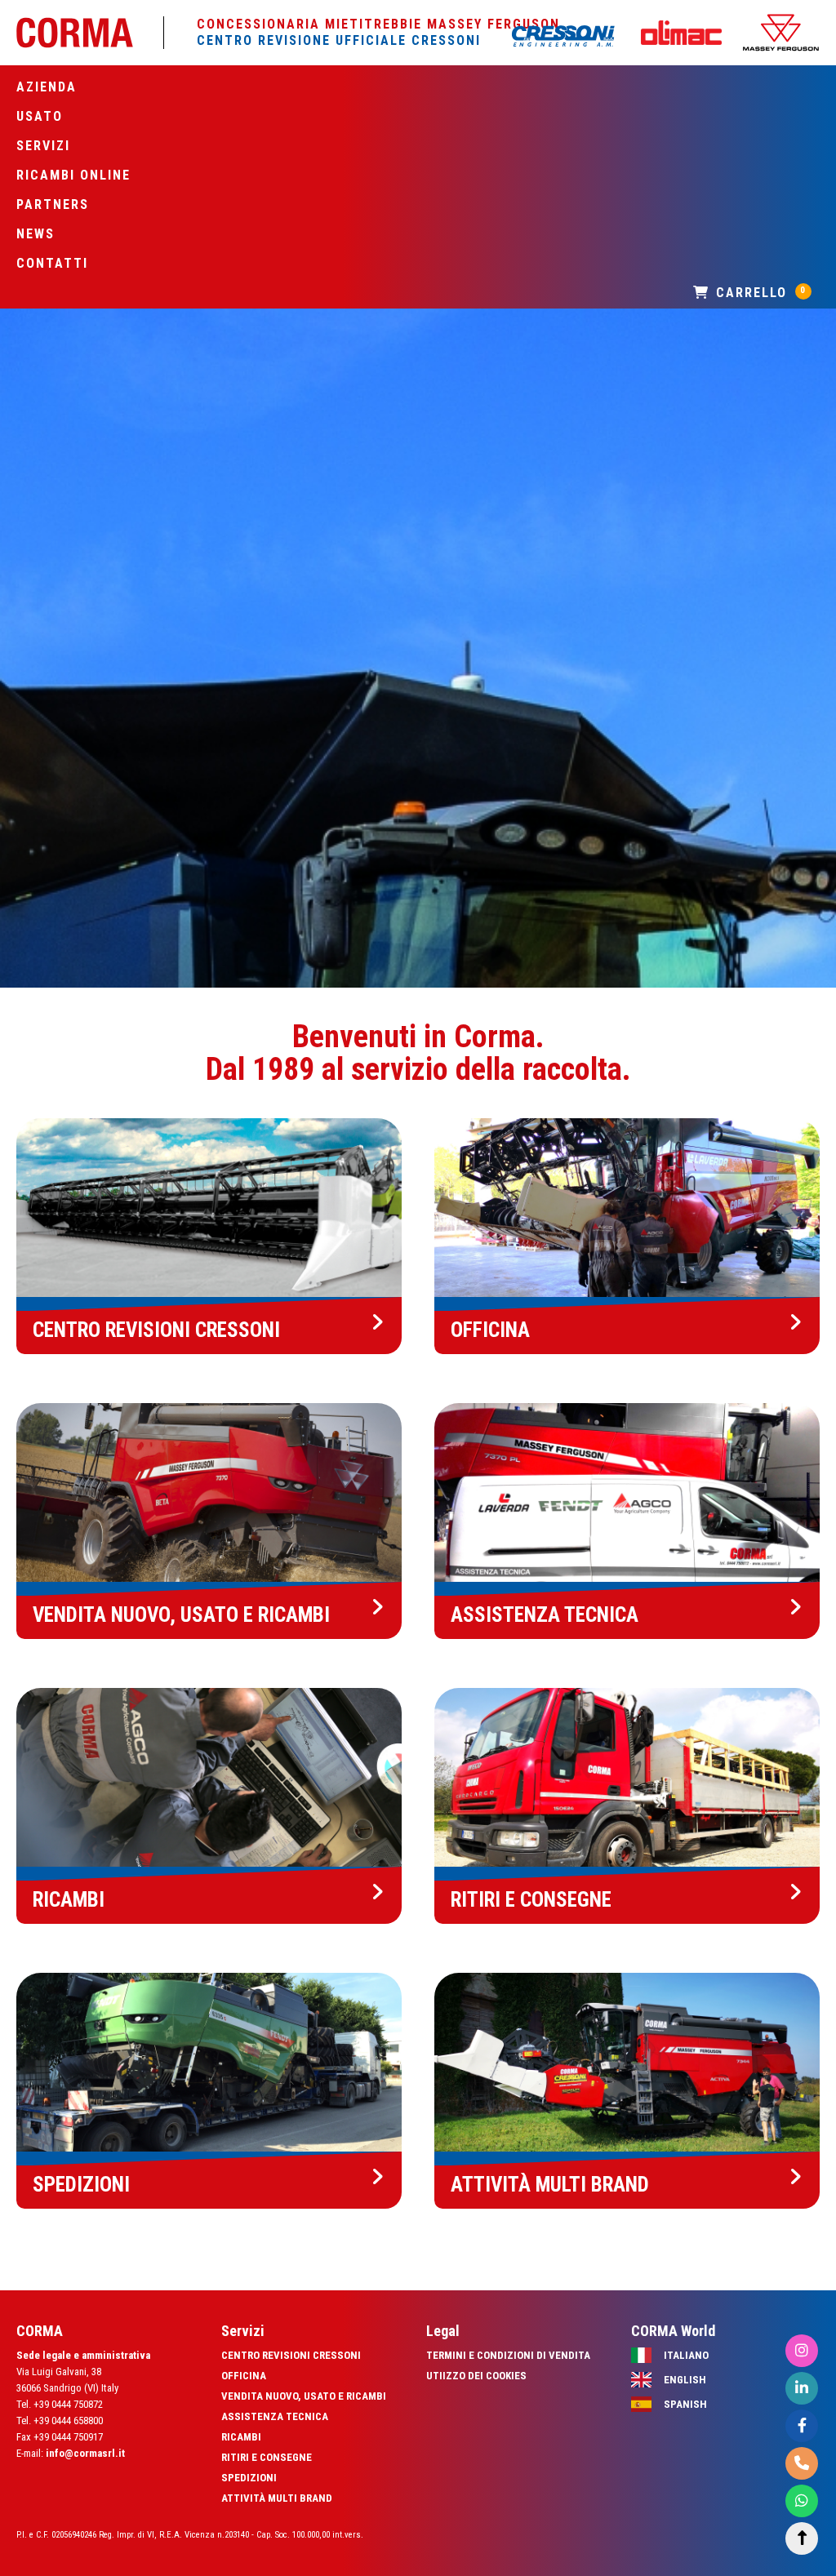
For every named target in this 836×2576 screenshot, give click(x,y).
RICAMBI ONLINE (73, 175)
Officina (244, 2376)
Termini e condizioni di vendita (508, 2355)
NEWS (36, 234)
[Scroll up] (802, 2539)
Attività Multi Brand (277, 2498)
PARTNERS (53, 204)
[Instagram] (802, 2351)
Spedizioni (249, 2478)
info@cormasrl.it (85, 2453)
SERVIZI (43, 146)
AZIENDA (47, 87)
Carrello (759, 293)
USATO (40, 116)
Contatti (52, 263)
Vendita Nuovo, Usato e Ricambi (304, 2396)
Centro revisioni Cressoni (291, 2355)
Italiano (686, 2355)
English (685, 2380)
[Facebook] (802, 2426)
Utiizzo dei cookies (476, 2376)
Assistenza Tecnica (275, 2416)
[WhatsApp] (802, 2501)
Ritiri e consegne (267, 2457)
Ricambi (241, 2437)
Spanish (685, 2404)
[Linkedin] (802, 2389)
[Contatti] (802, 2464)
